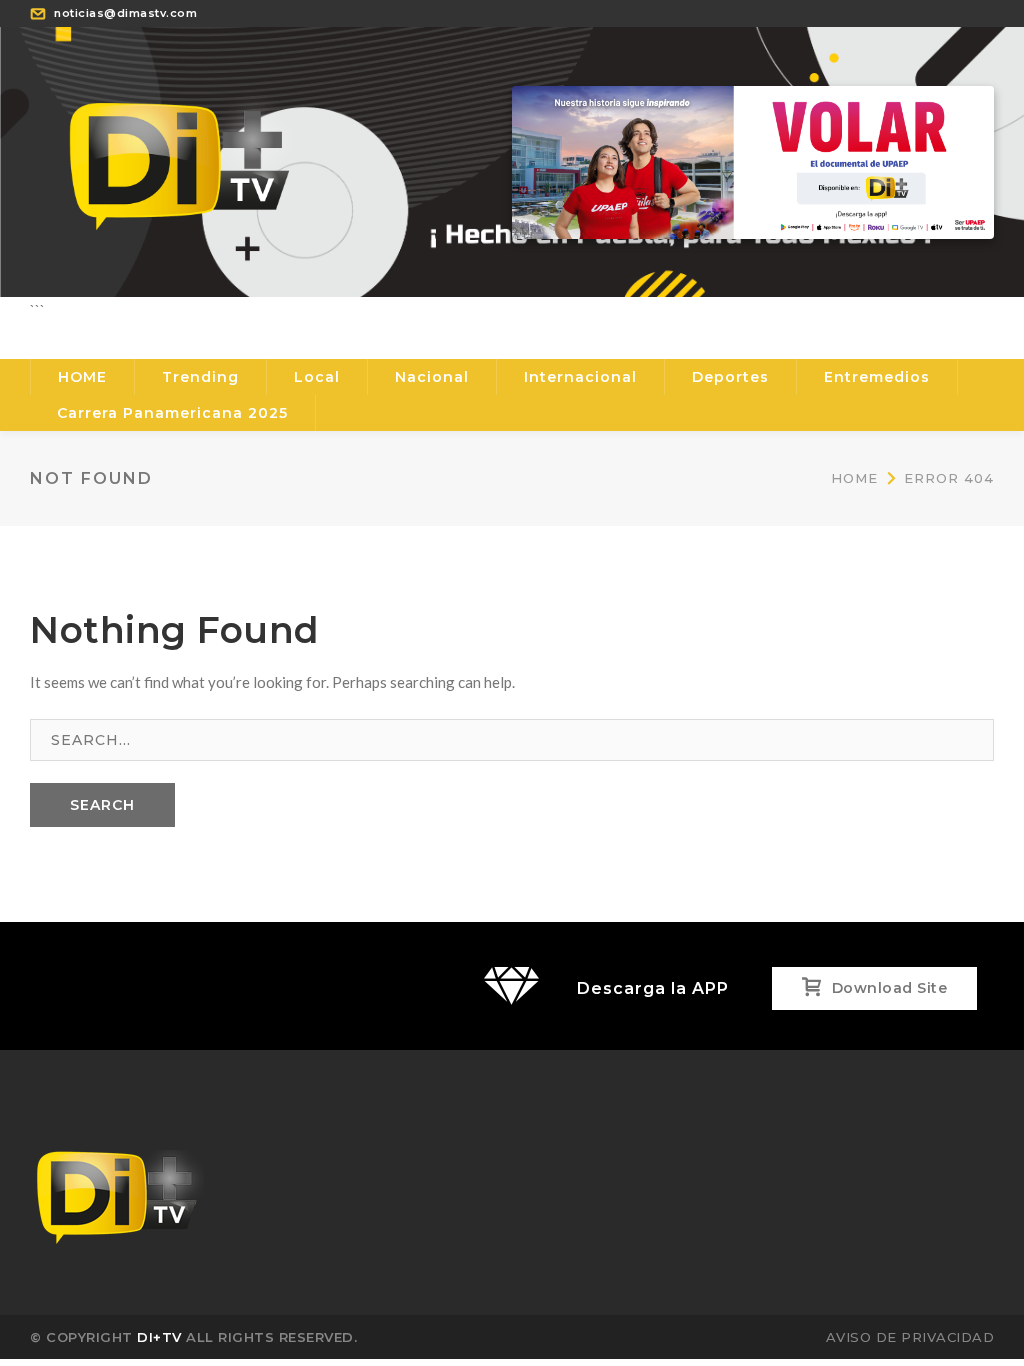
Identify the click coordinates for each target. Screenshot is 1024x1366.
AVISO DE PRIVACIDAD (910, 1337)
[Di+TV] (180, 160)
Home (854, 478)
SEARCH (102, 805)
